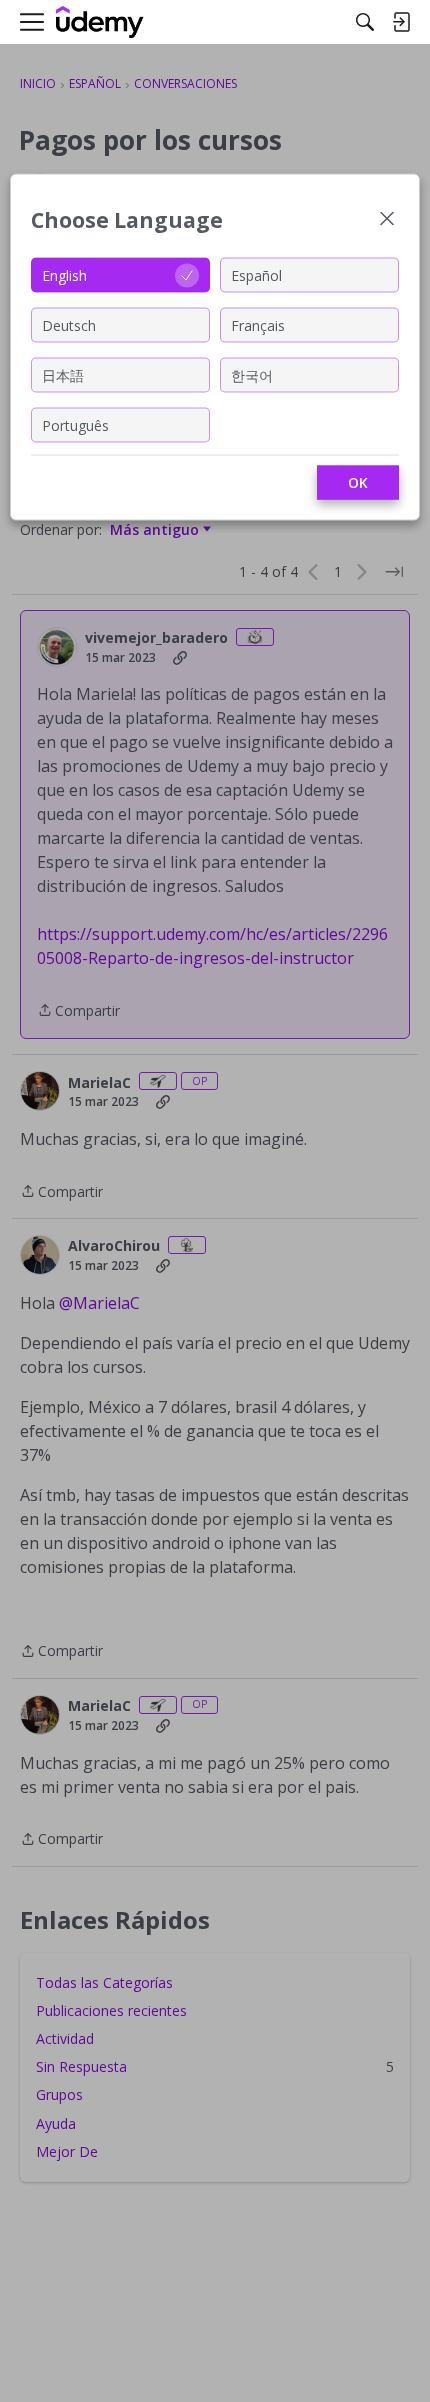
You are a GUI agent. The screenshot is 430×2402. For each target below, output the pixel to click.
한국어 (252, 374)
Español (256, 274)
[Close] (387, 220)
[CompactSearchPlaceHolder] (365, 22)
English (64, 274)
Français (258, 324)
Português (75, 424)
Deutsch (69, 324)
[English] (100, 22)
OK (358, 482)
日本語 (63, 374)
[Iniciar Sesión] (401, 22)
